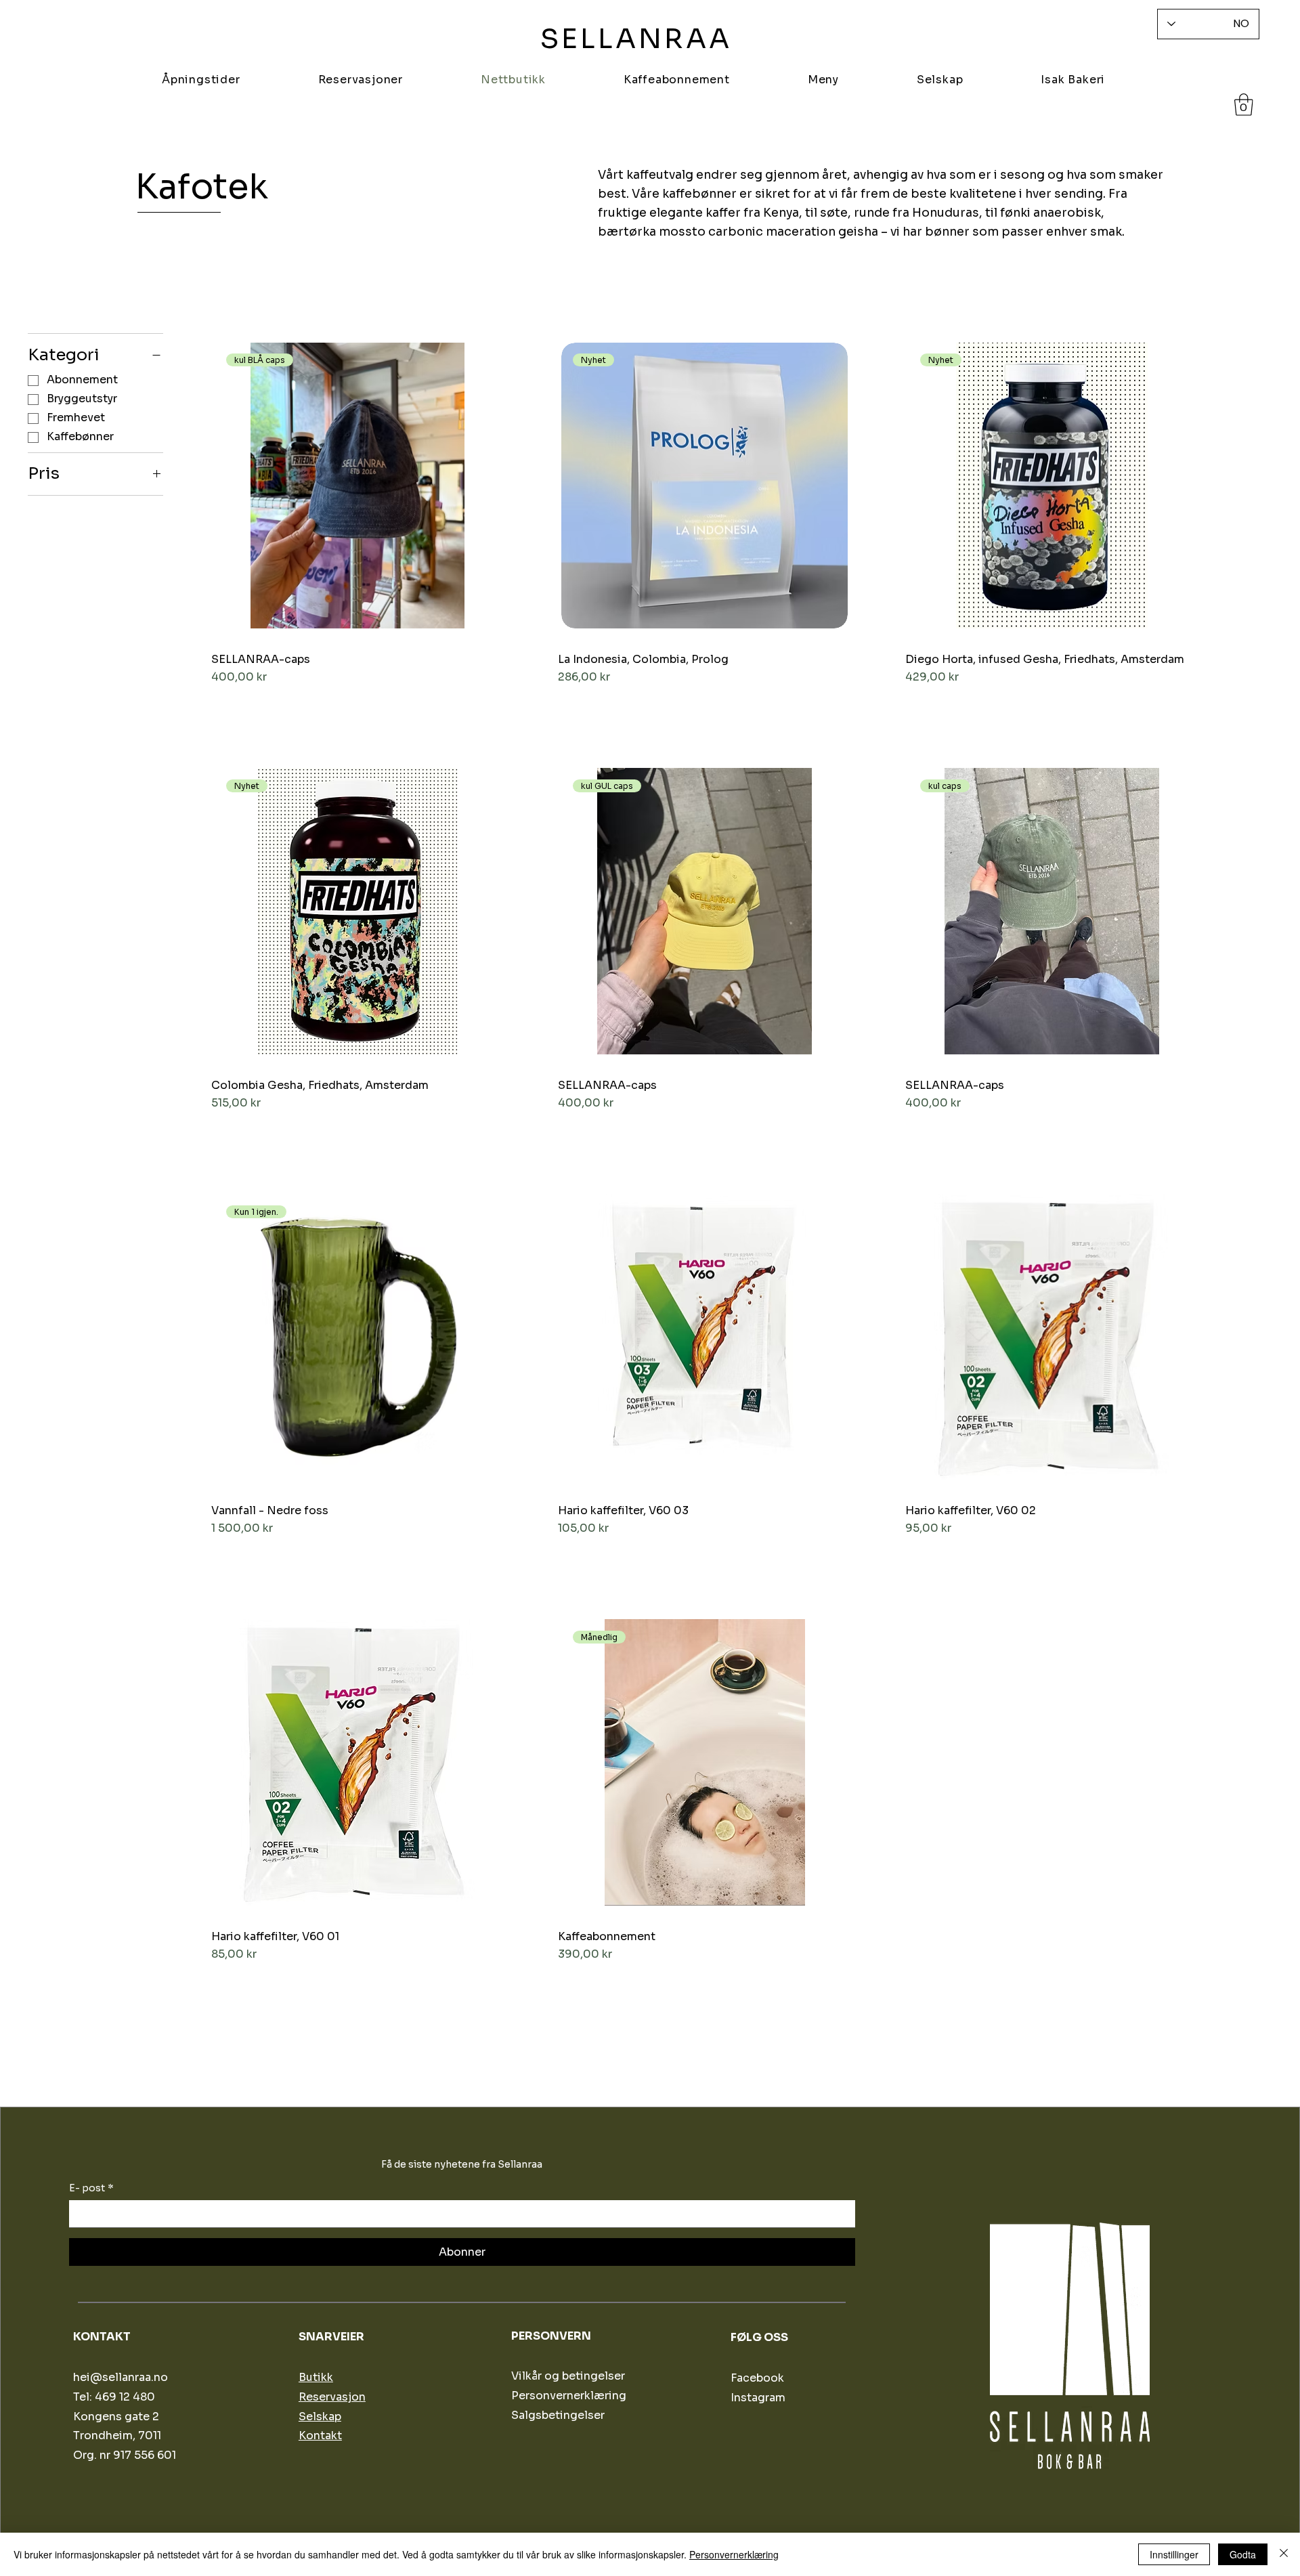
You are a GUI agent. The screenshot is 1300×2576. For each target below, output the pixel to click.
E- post (91, 2188)
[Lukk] (1284, 2554)
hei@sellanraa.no (121, 2377)
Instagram (758, 2398)
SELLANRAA (636, 39)
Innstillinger (1174, 2554)
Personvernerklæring (734, 2554)
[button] (1244, 105)
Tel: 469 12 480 (114, 2397)
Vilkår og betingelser (568, 2376)
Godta (1243, 2554)
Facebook (757, 2378)
